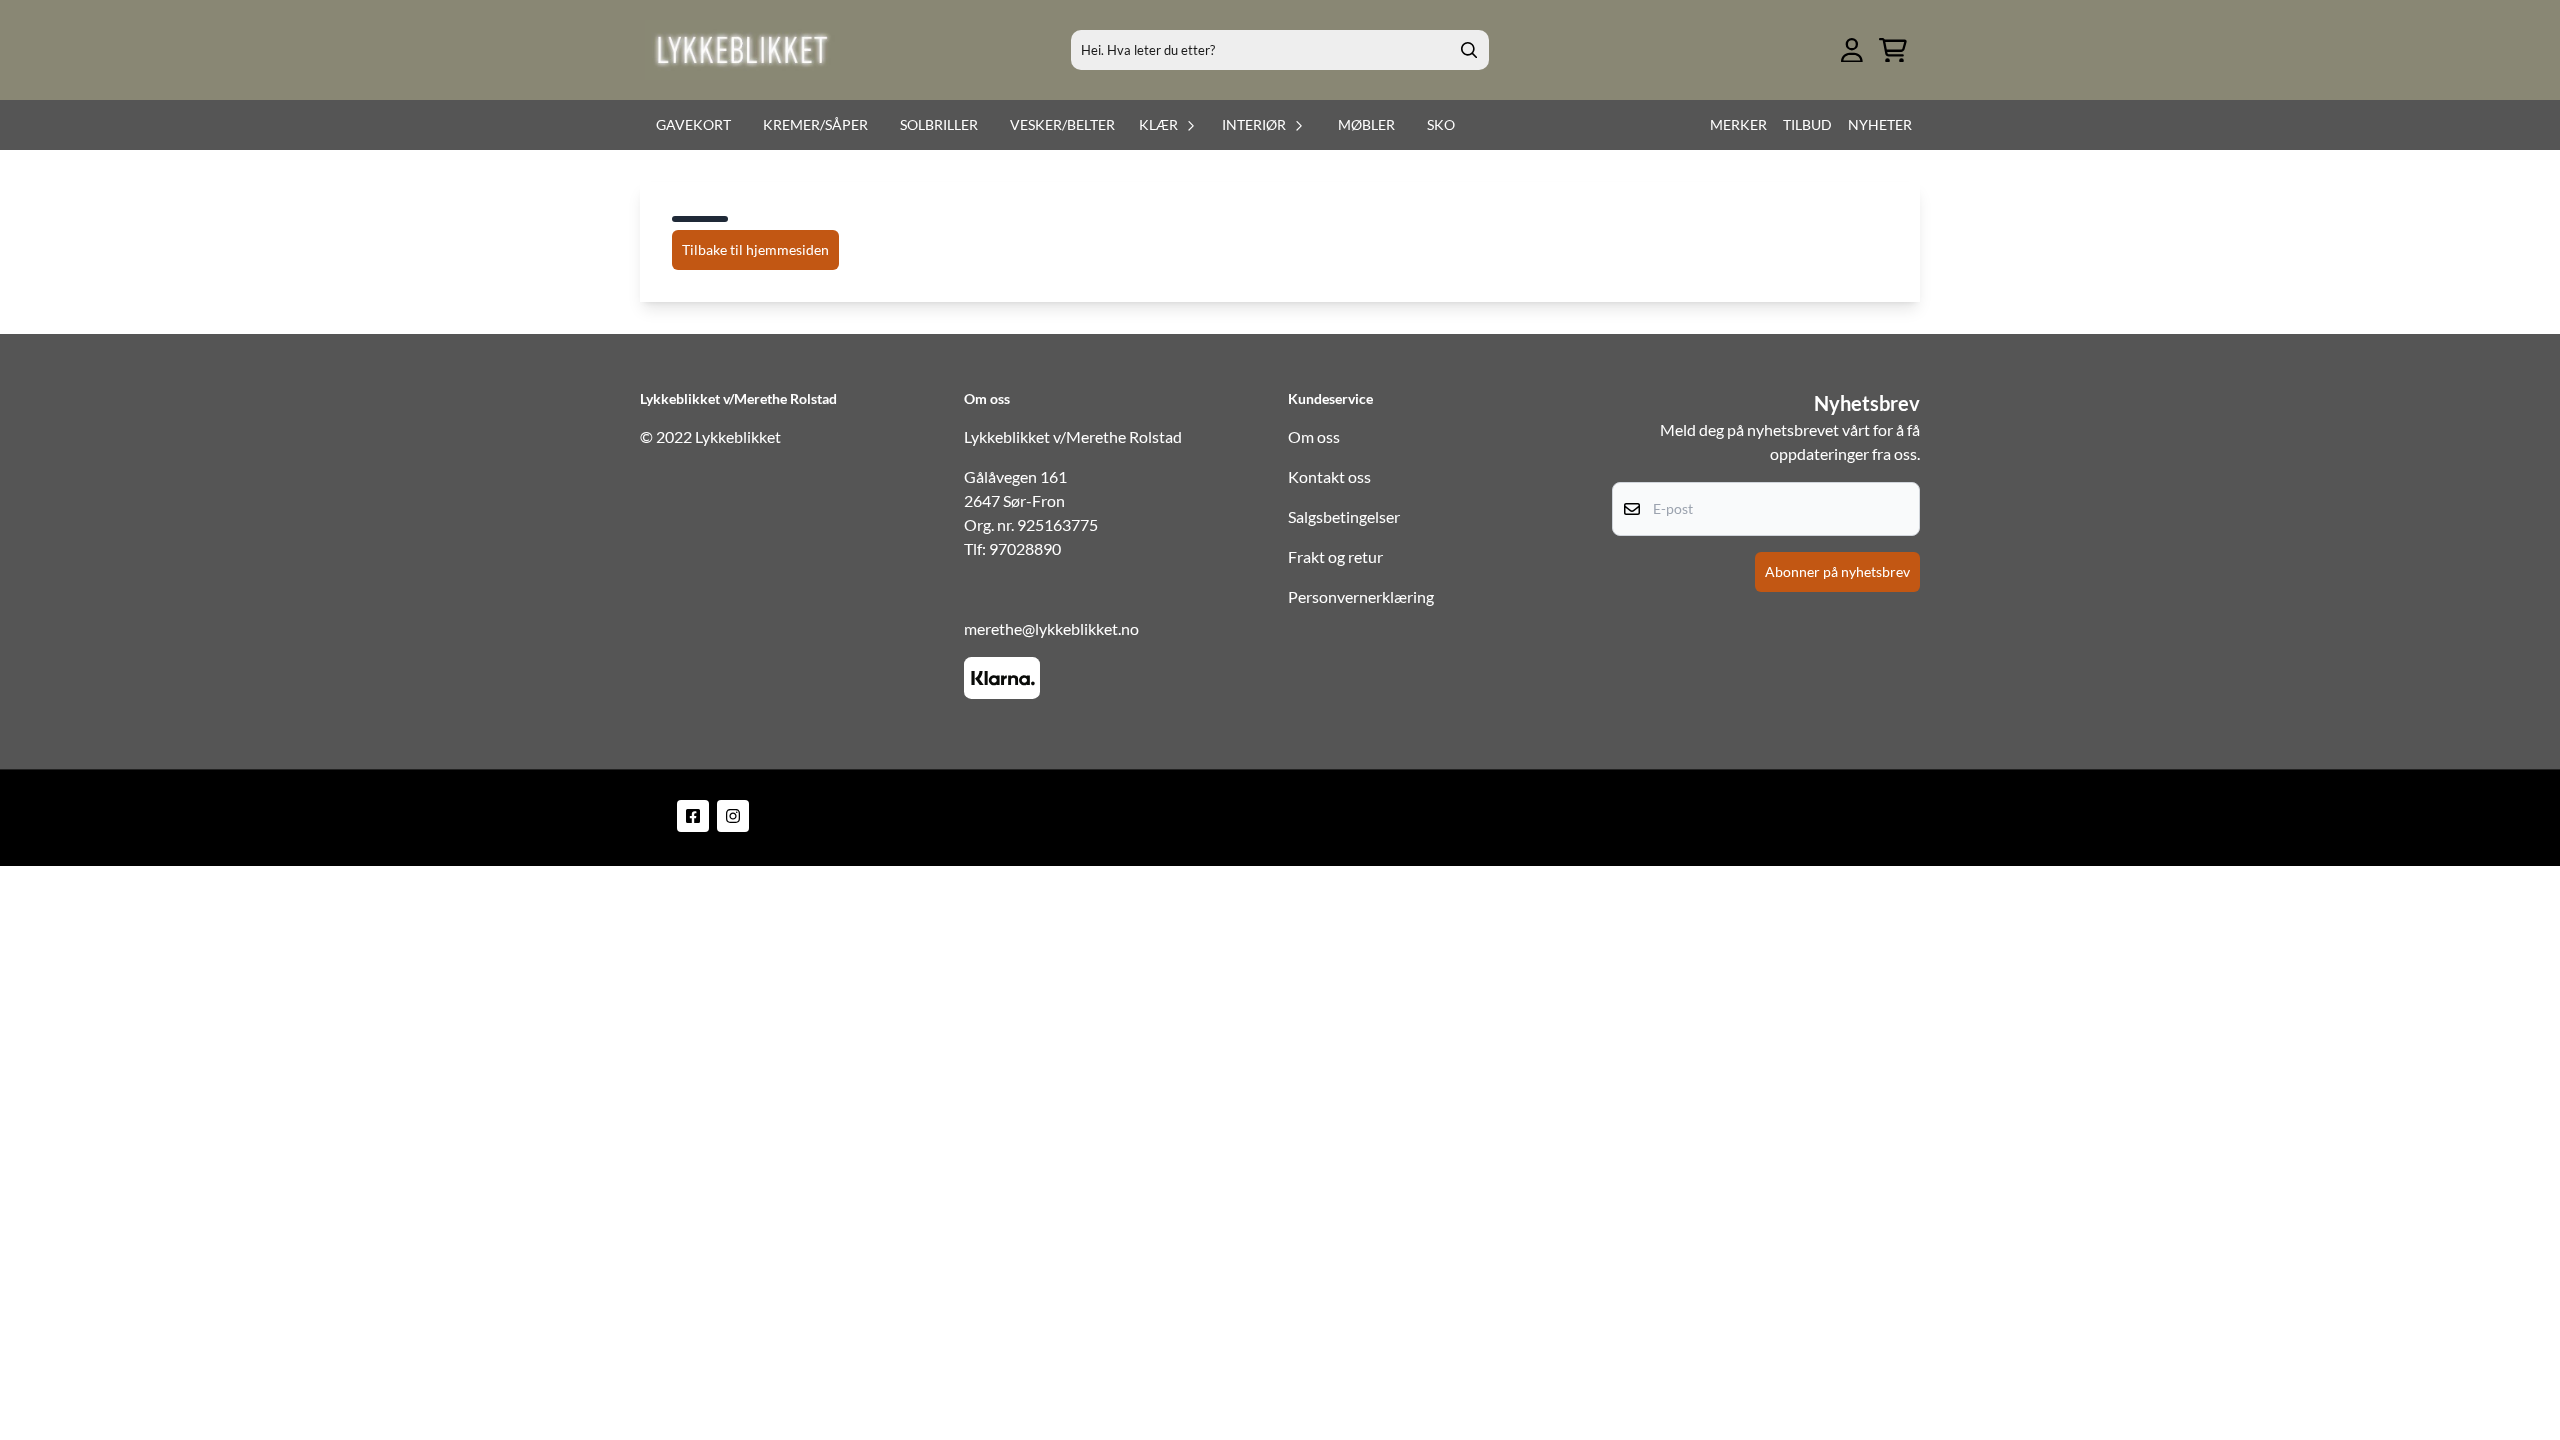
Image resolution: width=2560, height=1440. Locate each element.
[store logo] (742, 50)
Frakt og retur (1335, 556)
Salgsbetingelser (1344, 516)
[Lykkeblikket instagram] (733, 816)
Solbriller (939, 124)
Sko (1441, 124)
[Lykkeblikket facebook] (693, 816)
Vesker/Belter (1062, 124)
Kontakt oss (1329, 476)
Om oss (1314, 436)
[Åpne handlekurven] (1893, 50)
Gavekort (693, 124)
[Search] (1469, 50)
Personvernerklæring (1361, 596)
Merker (1738, 124)
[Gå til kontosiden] (1852, 50)
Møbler (1366, 124)
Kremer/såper (815, 124)
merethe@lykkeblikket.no (1051, 628)
